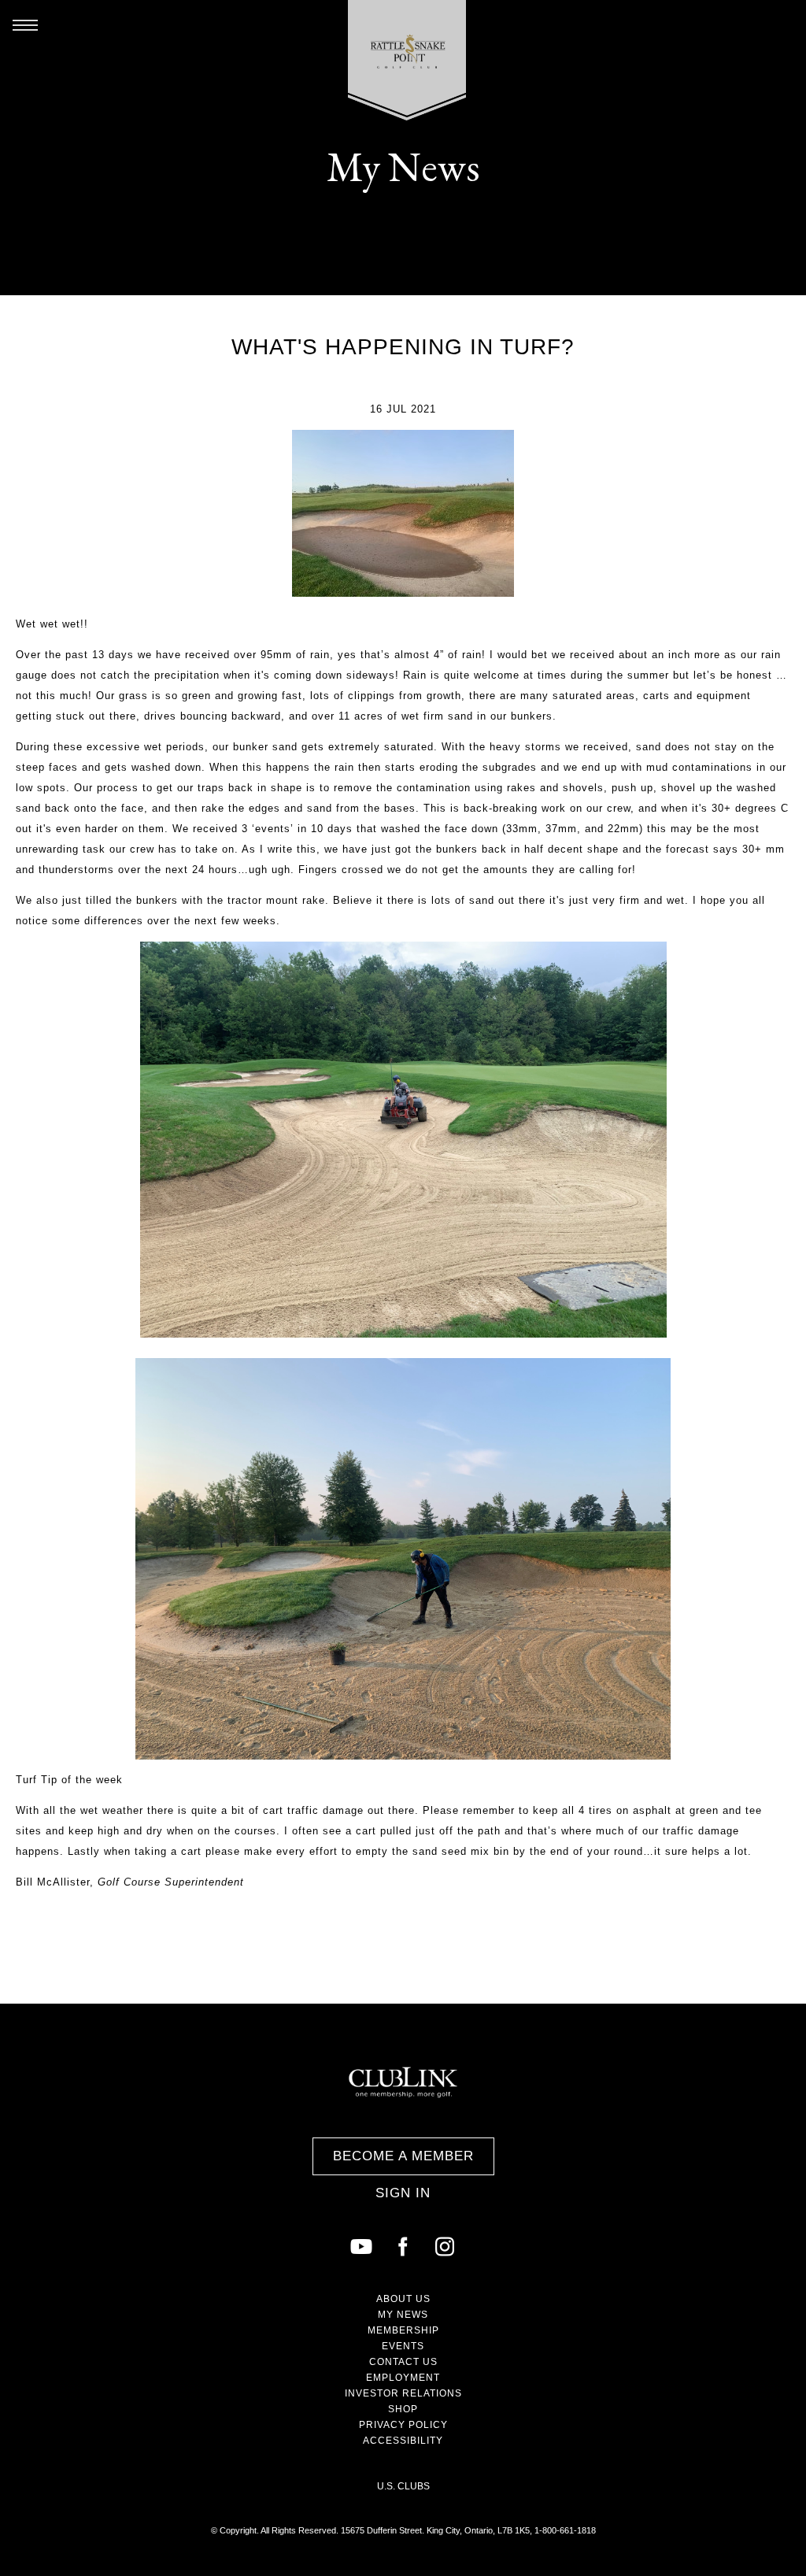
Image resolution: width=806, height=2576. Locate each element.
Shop (403, 2409)
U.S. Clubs (403, 2486)
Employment (403, 2378)
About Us (403, 2299)
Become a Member (403, 2156)
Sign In (403, 2193)
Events (403, 2346)
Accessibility (403, 2441)
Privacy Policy (403, 2425)
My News (403, 2315)
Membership (403, 2330)
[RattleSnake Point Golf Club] (407, 60)
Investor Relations (403, 2393)
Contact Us (403, 2362)
